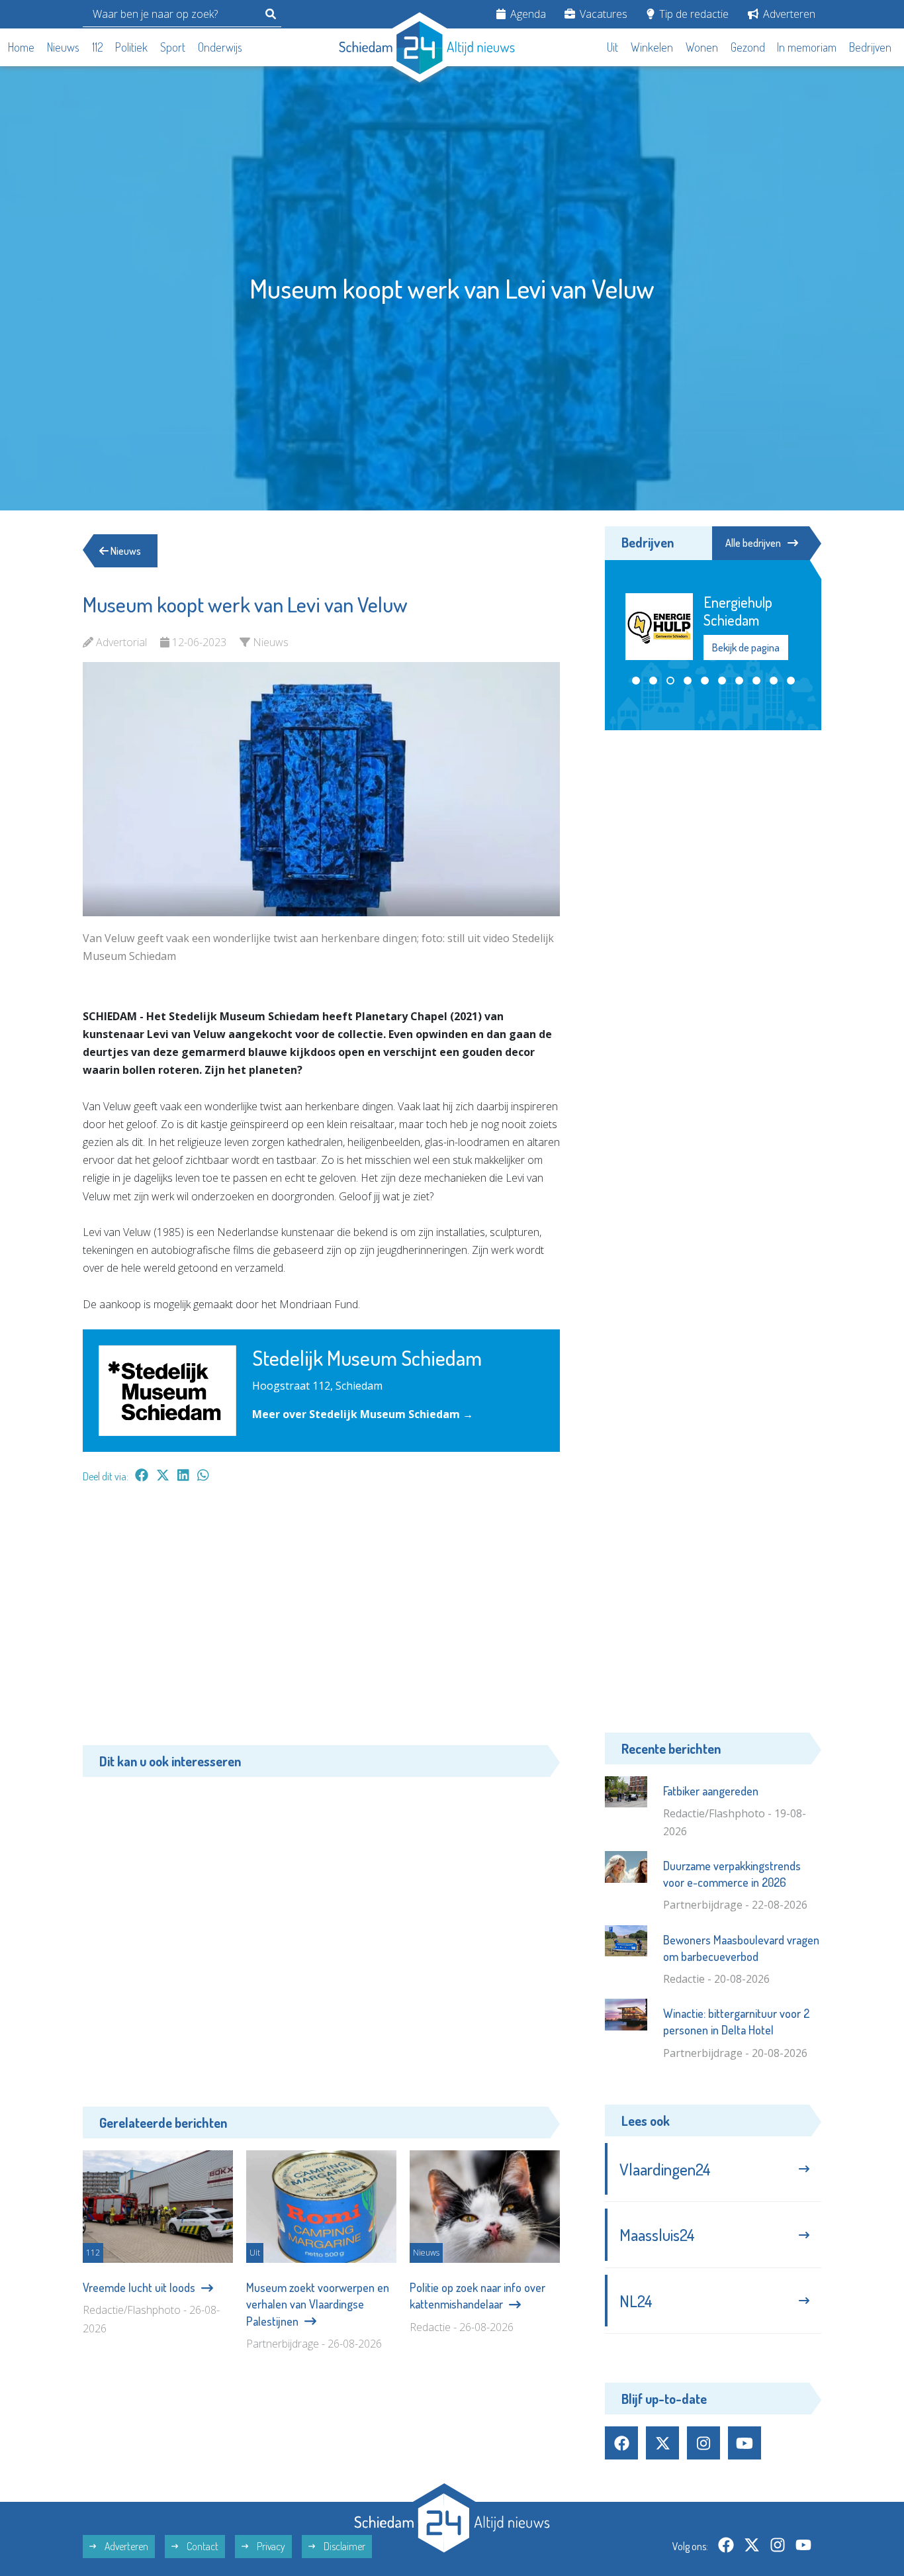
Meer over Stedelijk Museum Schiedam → (363, 1414)
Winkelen (652, 47)
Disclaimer (343, 2546)
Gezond (748, 47)
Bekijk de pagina (746, 647)
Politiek (131, 47)
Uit (612, 47)
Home (21, 47)
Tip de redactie (693, 14)
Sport (173, 47)
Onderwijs (220, 47)
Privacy (270, 2546)
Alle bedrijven (753, 543)
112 (98, 47)
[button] (636, 681)
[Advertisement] (321, 1621)
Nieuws (63, 47)
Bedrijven (870, 47)
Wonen (702, 47)
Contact (202, 2546)
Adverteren (788, 14)
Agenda (527, 14)
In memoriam (807, 47)
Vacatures (602, 14)
